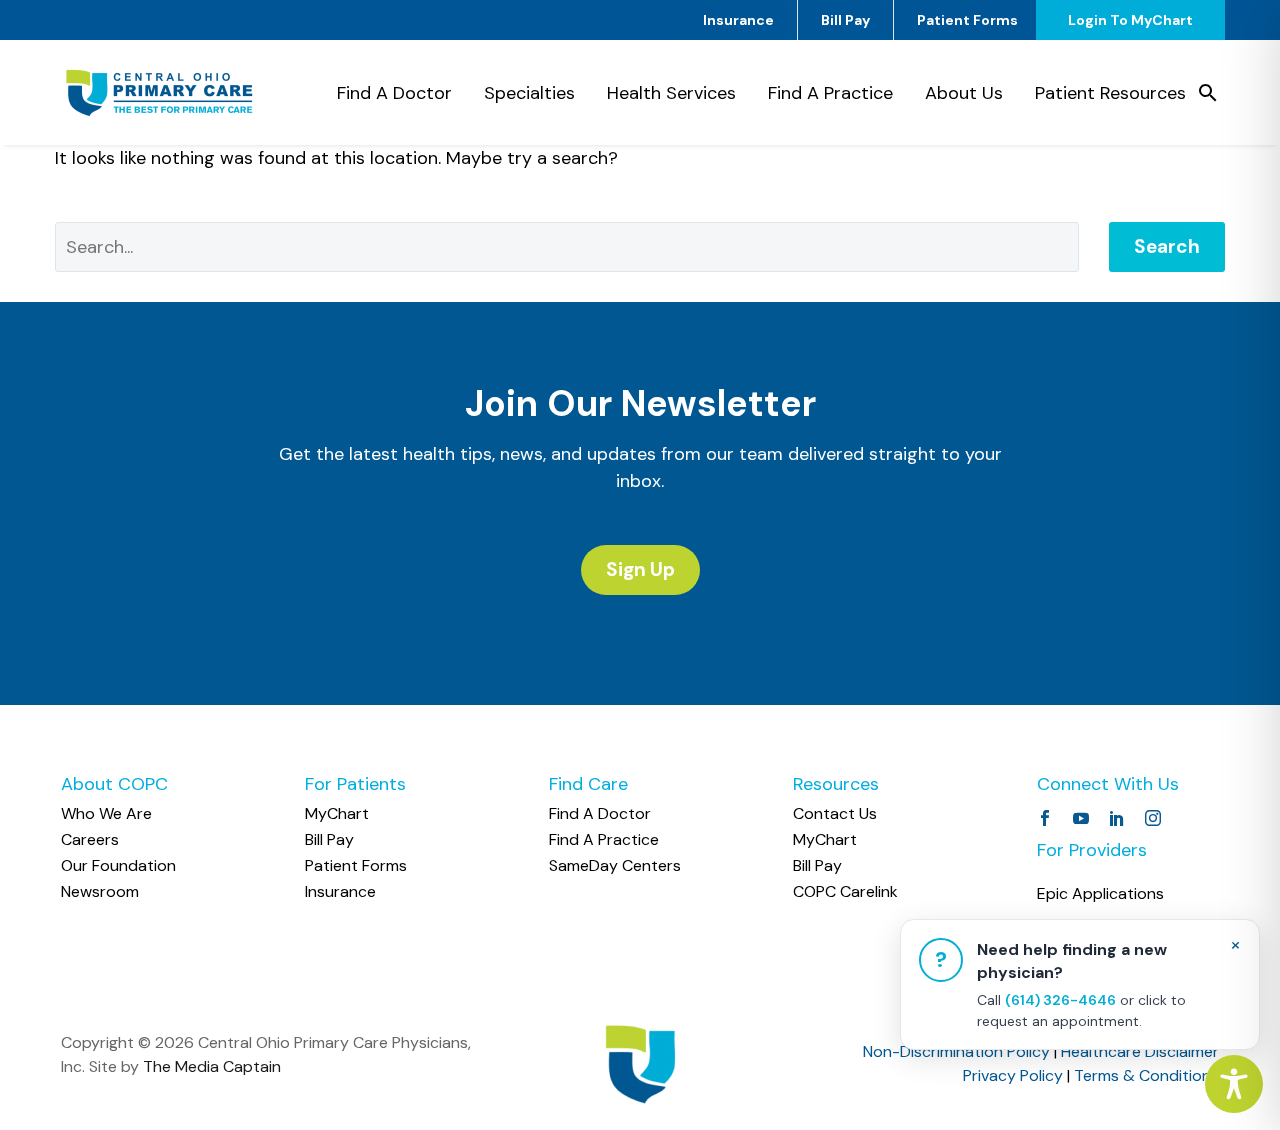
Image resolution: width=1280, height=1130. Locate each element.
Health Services (671, 93)
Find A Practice (830, 93)
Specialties (529, 93)
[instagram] (1153, 818)
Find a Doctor (394, 93)
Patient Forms (967, 20)
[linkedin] (1117, 818)
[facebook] (1045, 818)
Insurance (738, 20)
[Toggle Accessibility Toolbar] (1234, 1084)
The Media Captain (212, 1066)
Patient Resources (1110, 93)
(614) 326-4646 (1060, 1000)
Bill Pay (845, 20)
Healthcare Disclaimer (1140, 1051)
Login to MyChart (1130, 20)
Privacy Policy (1013, 1075)
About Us (964, 93)
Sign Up (640, 569)
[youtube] (1081, 818)
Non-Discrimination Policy (956, 1051)
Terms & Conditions (1146, 1075)
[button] (1208, 93)
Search (1167, 246)
